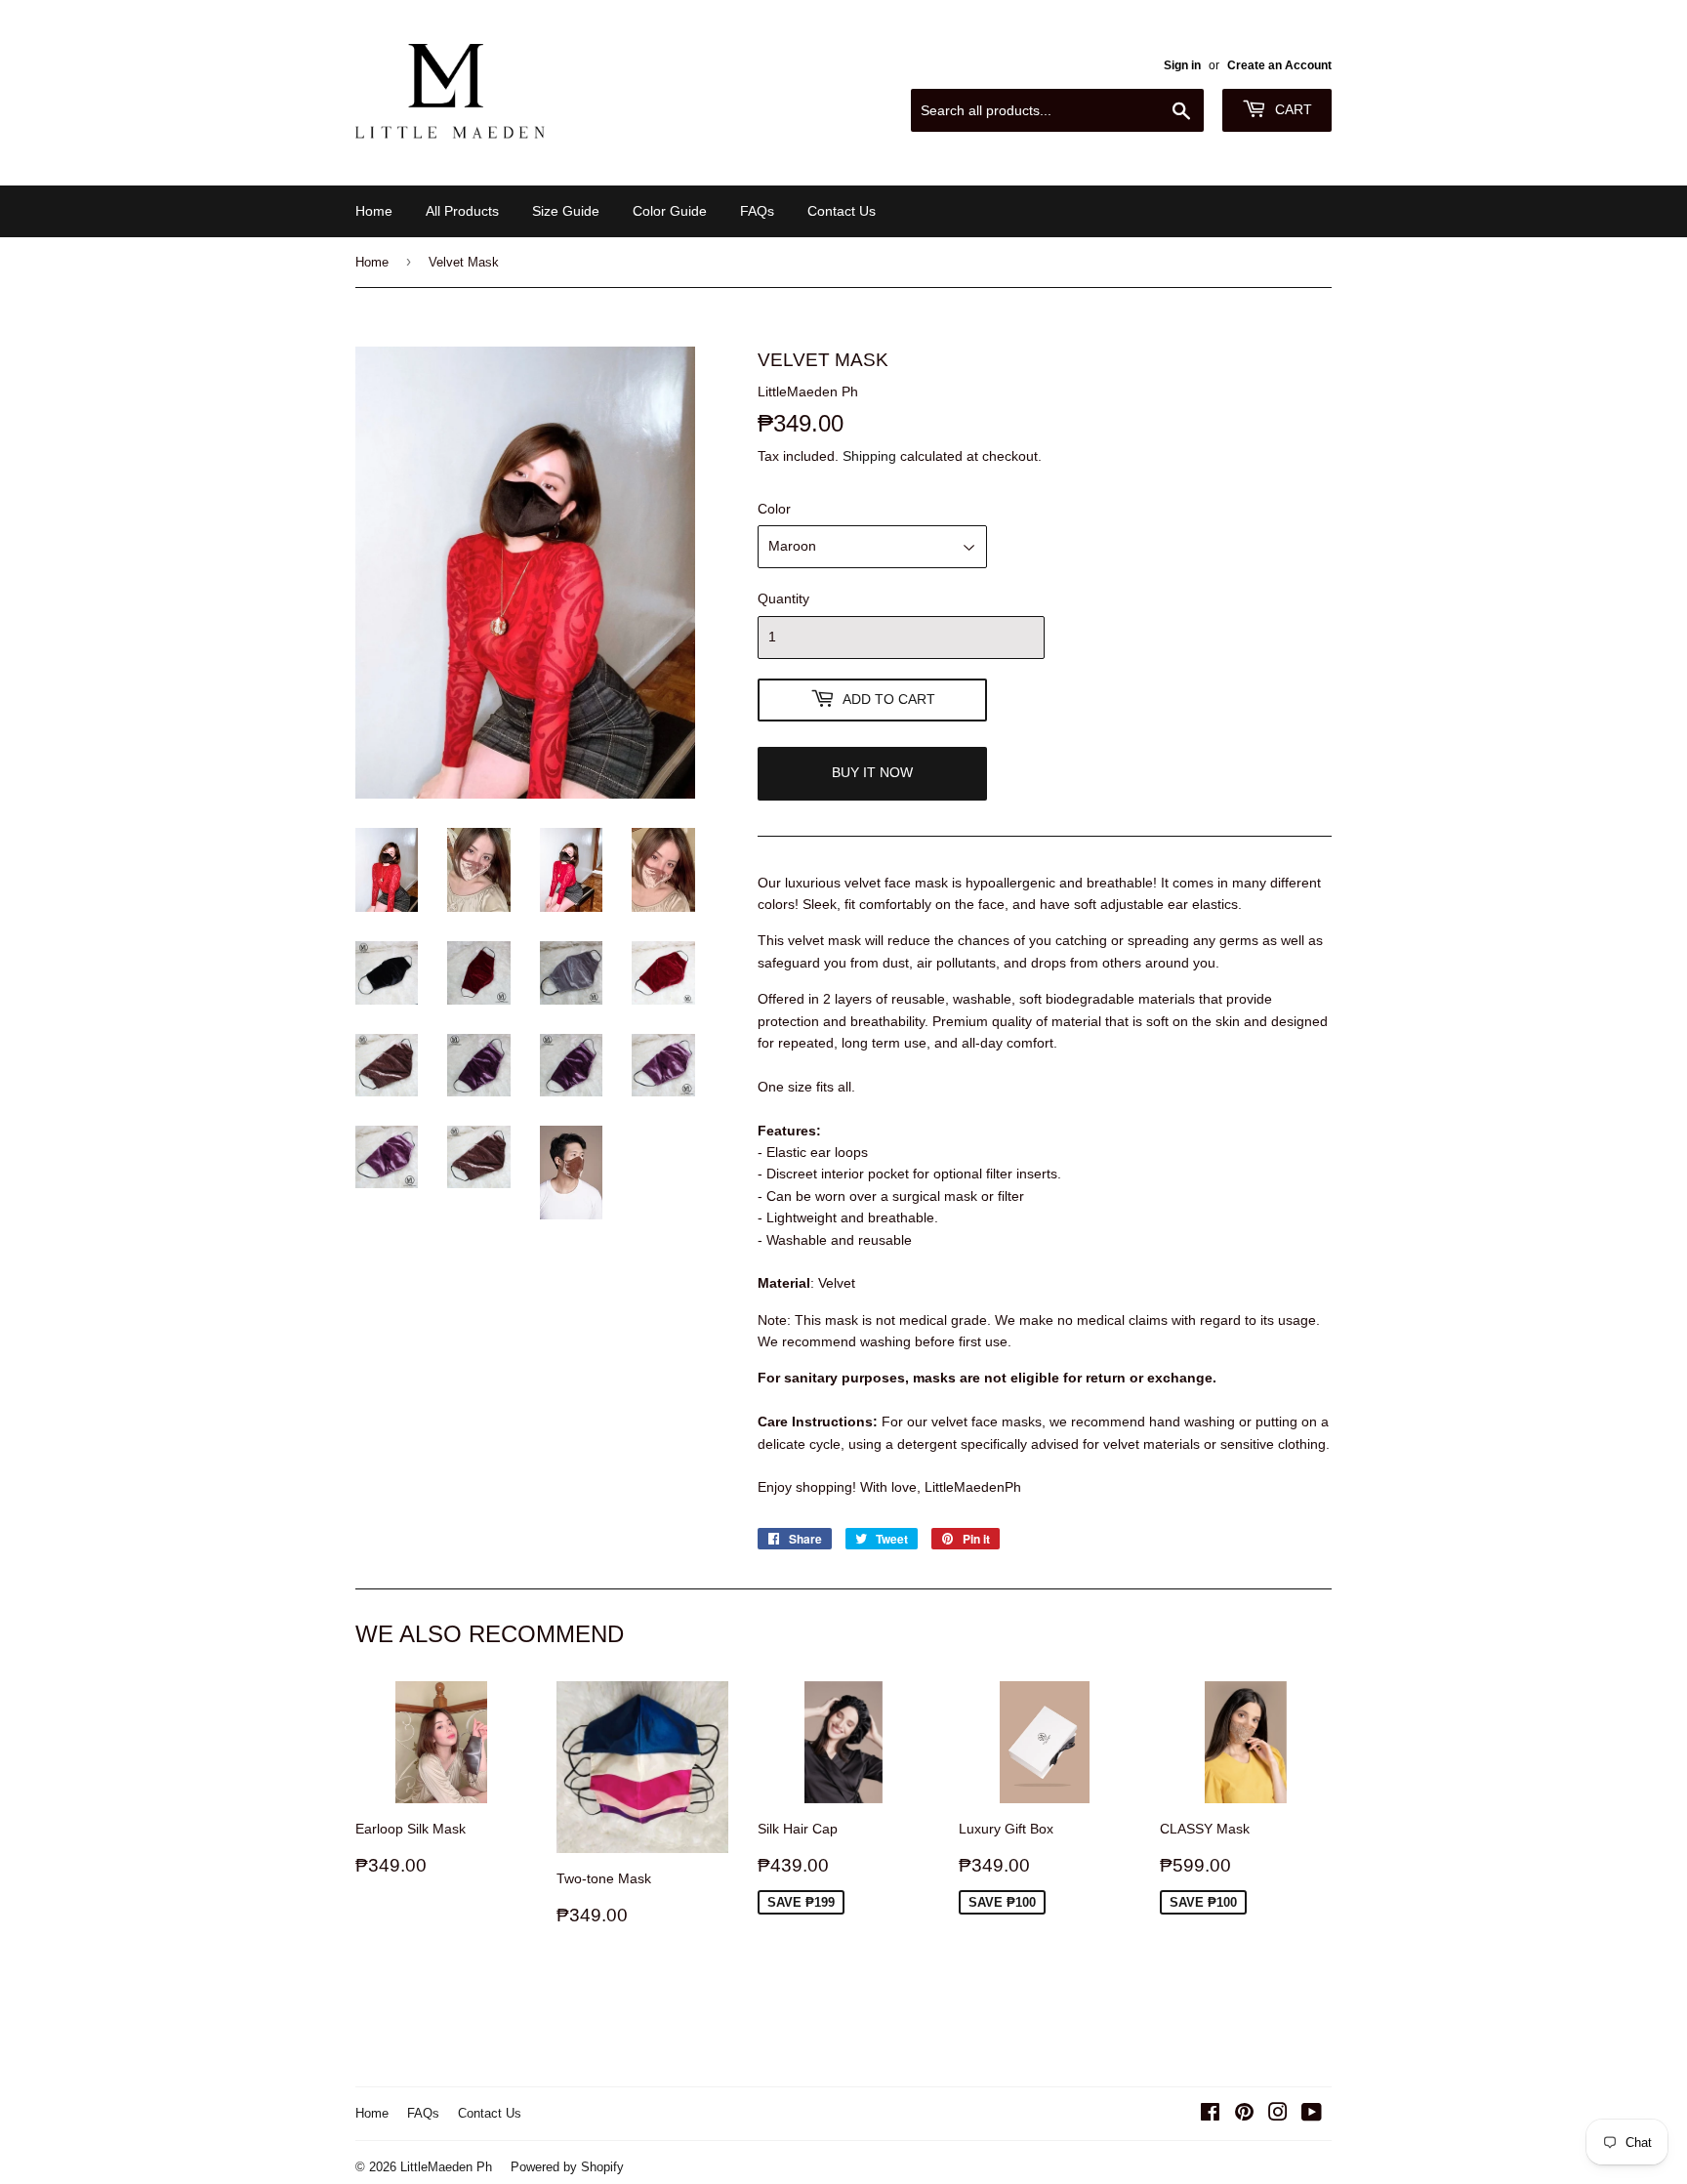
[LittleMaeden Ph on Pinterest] (1244, 2115)
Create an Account (1279, 65)
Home (374, 211)
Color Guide (670, 211)
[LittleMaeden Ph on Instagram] (1278, 2115)
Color (774, 509)
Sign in (1182, 65)
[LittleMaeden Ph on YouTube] (1312, 2115)
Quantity (783, 598)
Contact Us (842, 211)
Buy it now (872, 772)
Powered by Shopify (567, 2166)
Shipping (869, 456)
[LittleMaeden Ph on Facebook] (1210, 2115)
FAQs (757, 211)
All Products (462, 211)
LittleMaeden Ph (446, 2166)
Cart (1292, 109)
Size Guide (566, 211)
